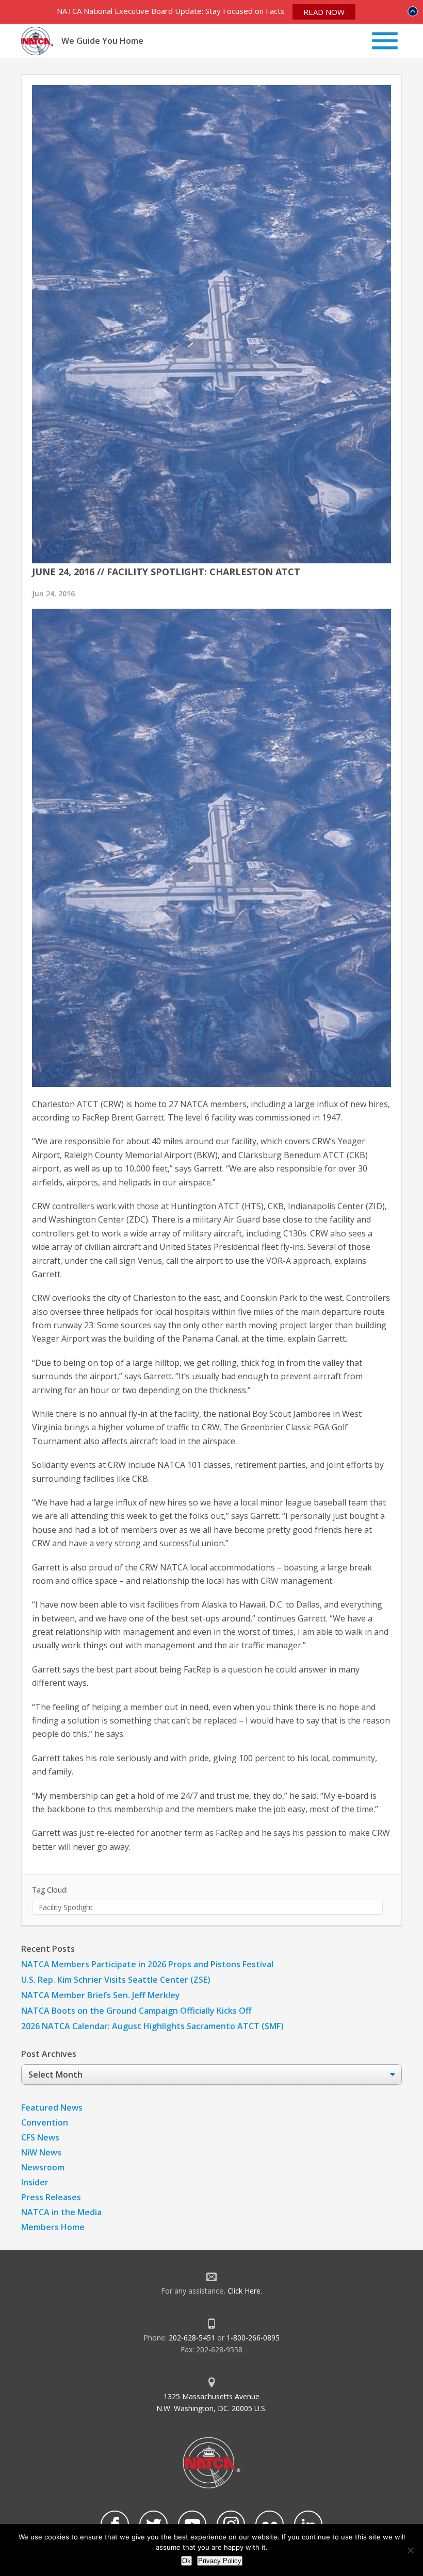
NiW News (41, 2152)
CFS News (40, 2137)
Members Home (53, 2227)
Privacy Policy (220, 2561)
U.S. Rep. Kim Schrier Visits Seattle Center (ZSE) (116, 1980)
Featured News (52, 2107)
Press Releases (51, 2197)
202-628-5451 (192, 2338)
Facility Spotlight (66, 1907)
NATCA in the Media (61, 2212)
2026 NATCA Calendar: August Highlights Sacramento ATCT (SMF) (152, 2026)
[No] (410, 2550)
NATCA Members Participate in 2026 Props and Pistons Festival (147, 1964)
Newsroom (43, 2167)
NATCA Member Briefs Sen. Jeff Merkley (101, 1995)
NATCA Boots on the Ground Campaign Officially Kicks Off (136, 2011)
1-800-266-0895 (253, 2338)
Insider (35, 2182)
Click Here (244, 2291)
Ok (186, 2561)
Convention (45, 2122)
